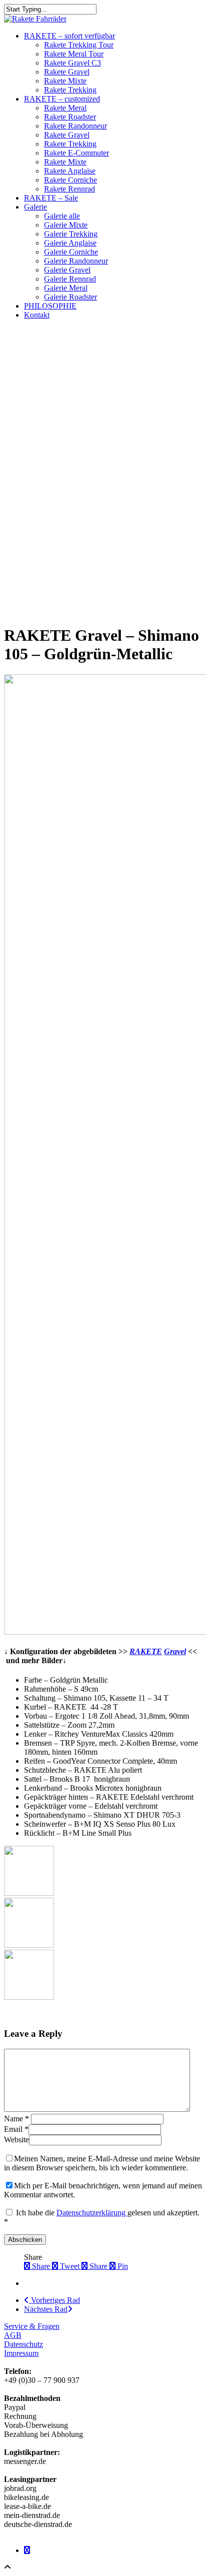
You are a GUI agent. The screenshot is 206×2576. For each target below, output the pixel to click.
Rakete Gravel (67, 72)
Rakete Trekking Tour (79, 45)
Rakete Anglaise (70, 171)
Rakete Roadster (70, 117)
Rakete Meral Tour (74, 54)
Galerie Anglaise (70, 243)
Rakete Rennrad (69, 189)
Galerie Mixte (66, 225)
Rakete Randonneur (75, 126)
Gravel (175, 1651)
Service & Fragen (32, 2326)
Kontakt (37, 315)
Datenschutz (23, 2344)
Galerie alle (62, 216)
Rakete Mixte (65, 81)
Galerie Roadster (70, 297)
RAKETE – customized (62, 99)
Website (16, 2140)
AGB (13, 2335)
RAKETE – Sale (51, 198)
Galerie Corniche (71, 252)
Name (16, 2119)
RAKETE (146, 1651)
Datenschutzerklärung (92, 2213)
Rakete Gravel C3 (72, 63)
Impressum (21, 2353)
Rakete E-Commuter (76, 153)
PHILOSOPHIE (50, 306)
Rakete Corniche (70, 180)
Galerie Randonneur (76, 261)
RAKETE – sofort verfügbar (69, 36)
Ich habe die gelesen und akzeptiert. (102, 2217)
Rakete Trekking (70, 90)
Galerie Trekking (71, 234)
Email (16, 2129)
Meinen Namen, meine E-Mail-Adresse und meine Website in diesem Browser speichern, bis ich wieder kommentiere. (102, 2163)
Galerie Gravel (67, 270)
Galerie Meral (66, 288)
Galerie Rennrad (70, 279)
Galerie (35, 207)
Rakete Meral (65, 108)
